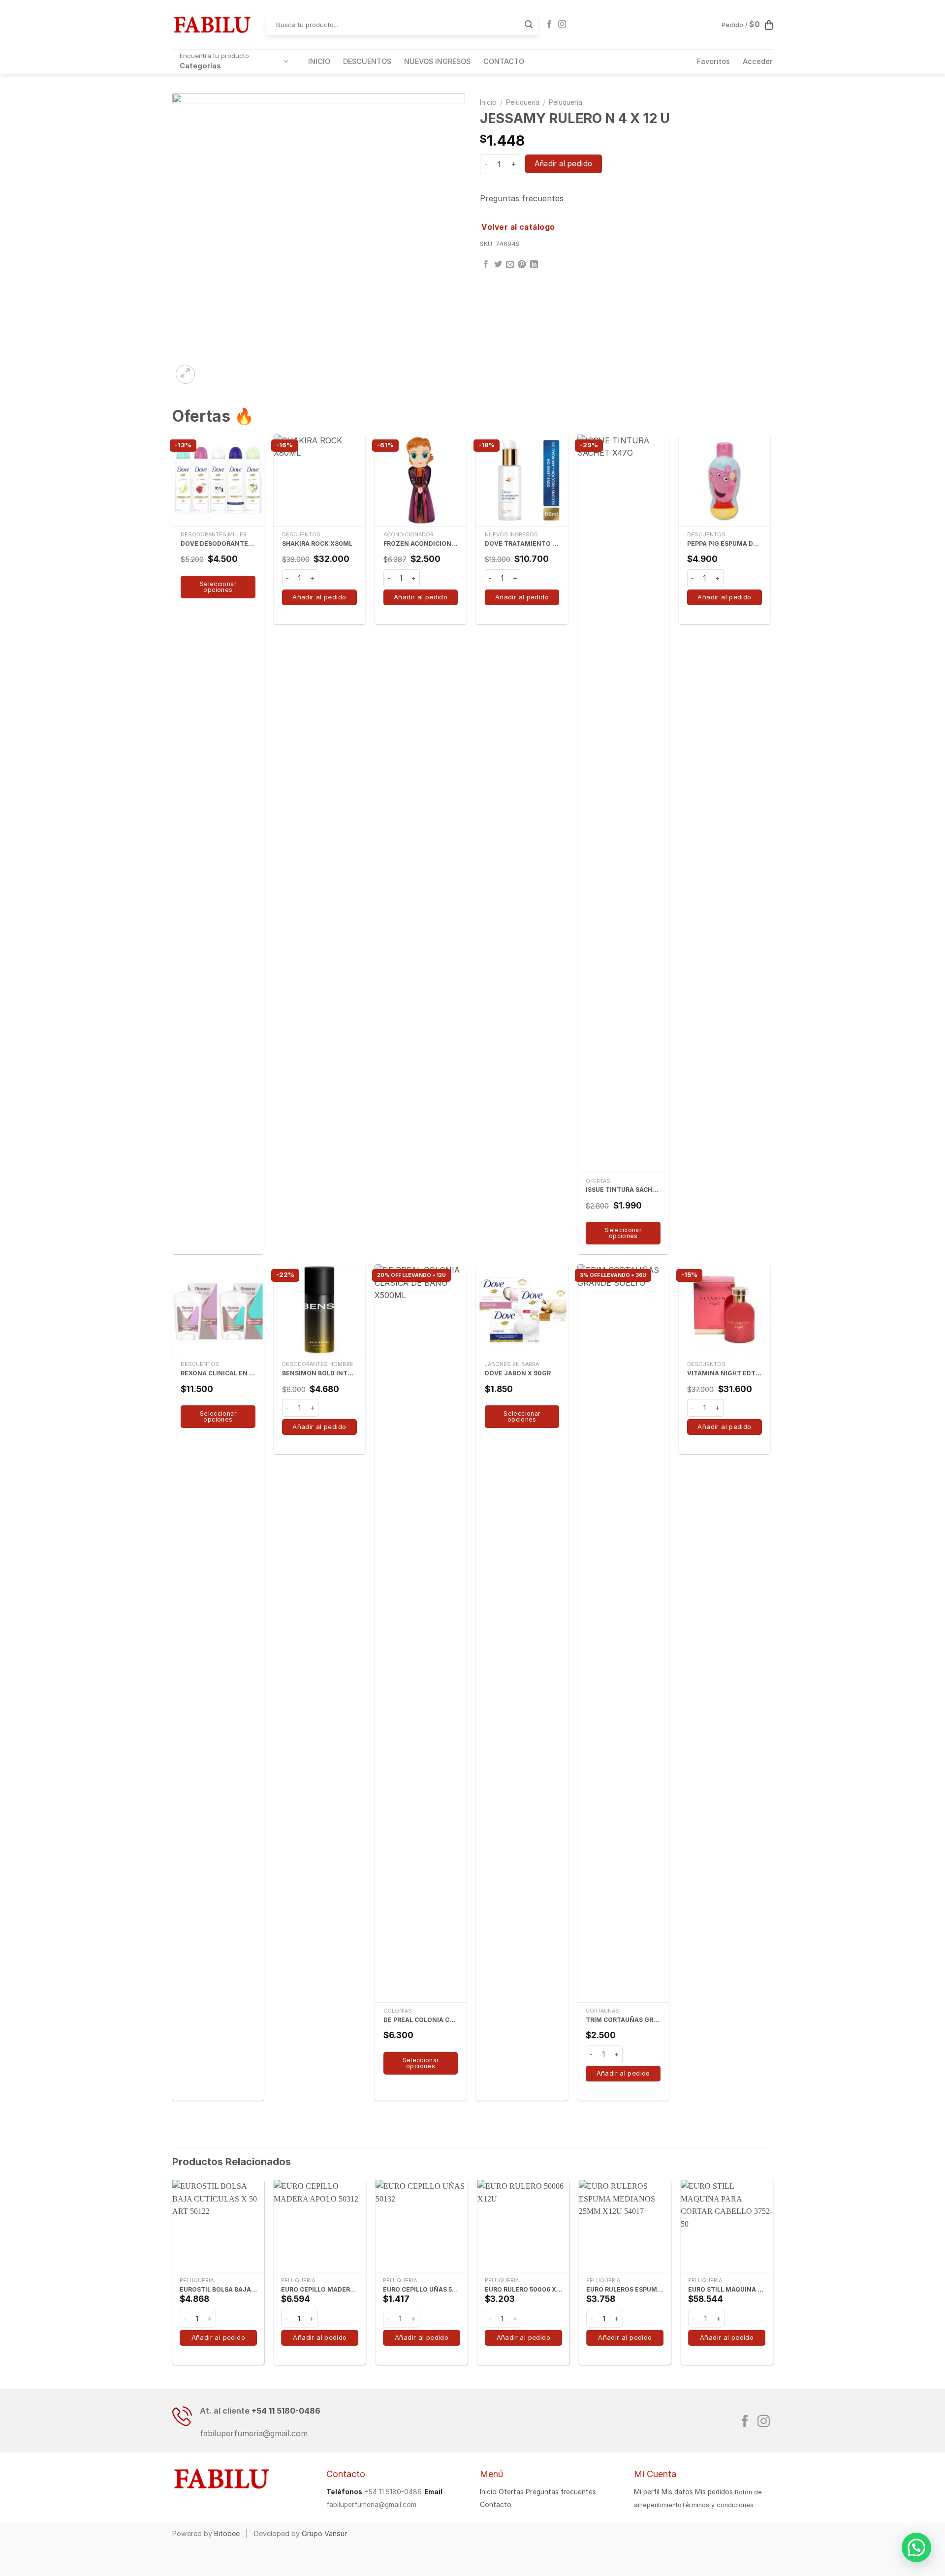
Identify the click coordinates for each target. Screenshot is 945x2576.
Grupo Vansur (324, 2533)
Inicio (488, 102)
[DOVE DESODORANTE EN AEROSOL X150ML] (218, 480)
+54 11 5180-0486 (286, 2411)
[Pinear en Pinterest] (522, 265)
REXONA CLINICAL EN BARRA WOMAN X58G (218, 1373)
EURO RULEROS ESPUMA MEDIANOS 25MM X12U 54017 (625, 2289)
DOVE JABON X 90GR (518, 1373)
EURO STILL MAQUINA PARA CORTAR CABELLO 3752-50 (727, 2289)
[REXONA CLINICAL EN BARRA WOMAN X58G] (218, 1310)
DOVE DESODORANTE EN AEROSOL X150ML (218, 543)
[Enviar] (529, 25)
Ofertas (511, 2492)
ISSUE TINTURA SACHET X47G (623, 1190)
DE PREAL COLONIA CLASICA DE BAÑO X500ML (421, 2020)
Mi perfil (647, 2492)
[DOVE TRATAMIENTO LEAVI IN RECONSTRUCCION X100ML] (522, 480)
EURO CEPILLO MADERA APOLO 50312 (320, 2289)
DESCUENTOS (367, 61)
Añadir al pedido (563, 164)
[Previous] (173, 2276)
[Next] (772, 2276)
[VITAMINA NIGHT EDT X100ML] (724, 1310)
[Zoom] (185, 374)
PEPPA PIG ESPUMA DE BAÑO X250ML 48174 (724, 543)
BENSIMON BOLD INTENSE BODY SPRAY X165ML (319, 1373)
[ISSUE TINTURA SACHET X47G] (623, 804)
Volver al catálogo (518, 227)
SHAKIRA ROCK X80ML (317, 543)
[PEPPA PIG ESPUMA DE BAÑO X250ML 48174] (724, 480)
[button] (916, 2547)
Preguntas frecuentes (522, 198)
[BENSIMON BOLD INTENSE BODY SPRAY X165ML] (319, 1310)
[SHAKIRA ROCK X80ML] (319, 480)
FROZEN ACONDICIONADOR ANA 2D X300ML (421, 543)
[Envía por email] (510, 265)
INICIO (319, 61)
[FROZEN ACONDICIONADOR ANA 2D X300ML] (420, 480)
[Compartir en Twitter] (498, 265)
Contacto (496, 2505)
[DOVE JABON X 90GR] (522, 1310)
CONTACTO (504, 61)
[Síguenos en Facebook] (549, 25)
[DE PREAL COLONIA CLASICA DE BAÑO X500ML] (420, 1633)
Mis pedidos (714, 2492)
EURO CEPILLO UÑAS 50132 (422, 2289)
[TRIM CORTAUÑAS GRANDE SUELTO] (623, 1633)
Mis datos (677, 2492)
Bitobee (227, 2533)
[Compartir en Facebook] (486, 265)
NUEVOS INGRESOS (437, 61)
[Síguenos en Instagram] (562, 25)
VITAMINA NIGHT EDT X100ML (724, 1373)
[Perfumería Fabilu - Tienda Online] (212, 25)
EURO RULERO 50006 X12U (523, 2289)
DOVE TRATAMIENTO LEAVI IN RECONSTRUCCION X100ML (522, 543)
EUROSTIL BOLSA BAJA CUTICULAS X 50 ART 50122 (218, 2289)
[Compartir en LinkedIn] (534, 265)
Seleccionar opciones (218, 587)
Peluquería (523, 102)
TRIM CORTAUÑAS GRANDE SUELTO (623, 2020)
